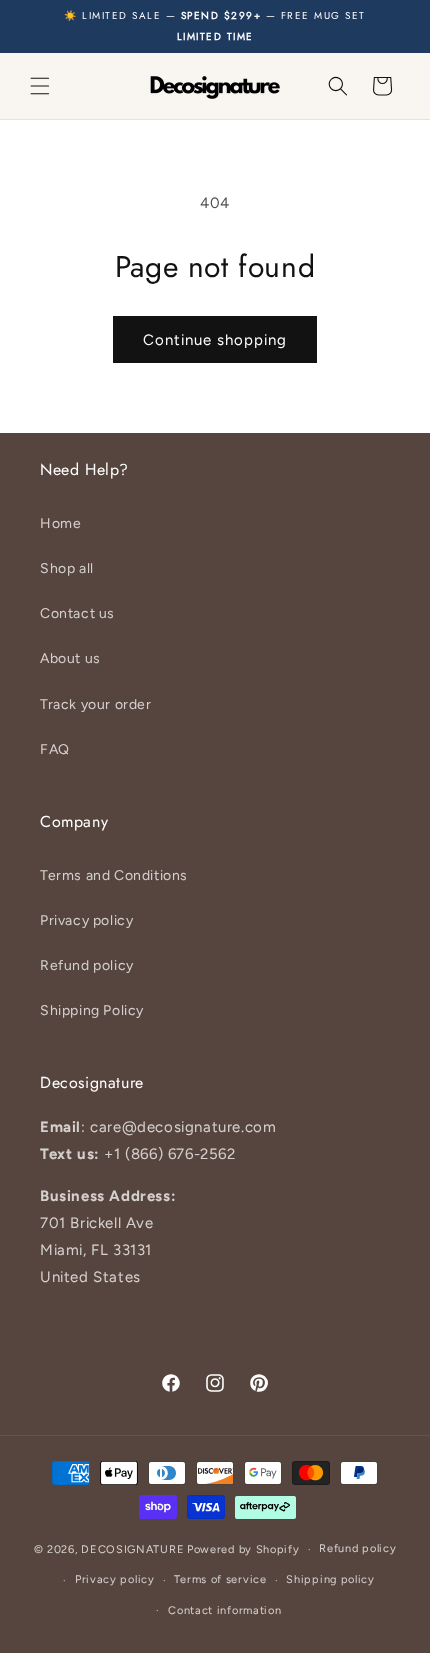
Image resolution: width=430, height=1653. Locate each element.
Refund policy (87, 965)
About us (70, 658)
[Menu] (40, 86)
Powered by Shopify (243, 1549)
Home (60, 523)
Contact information (224, 1610)
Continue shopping (215, 340)
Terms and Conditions (114, 875)
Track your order (96, 704)
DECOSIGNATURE (132, 1549)
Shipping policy (330, 1579)
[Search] (338, 86)
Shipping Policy (92, 1010)
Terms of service (220, 1579)
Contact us (77, 613)
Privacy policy (86, 920)
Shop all (67, 568)
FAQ (55, 749)
